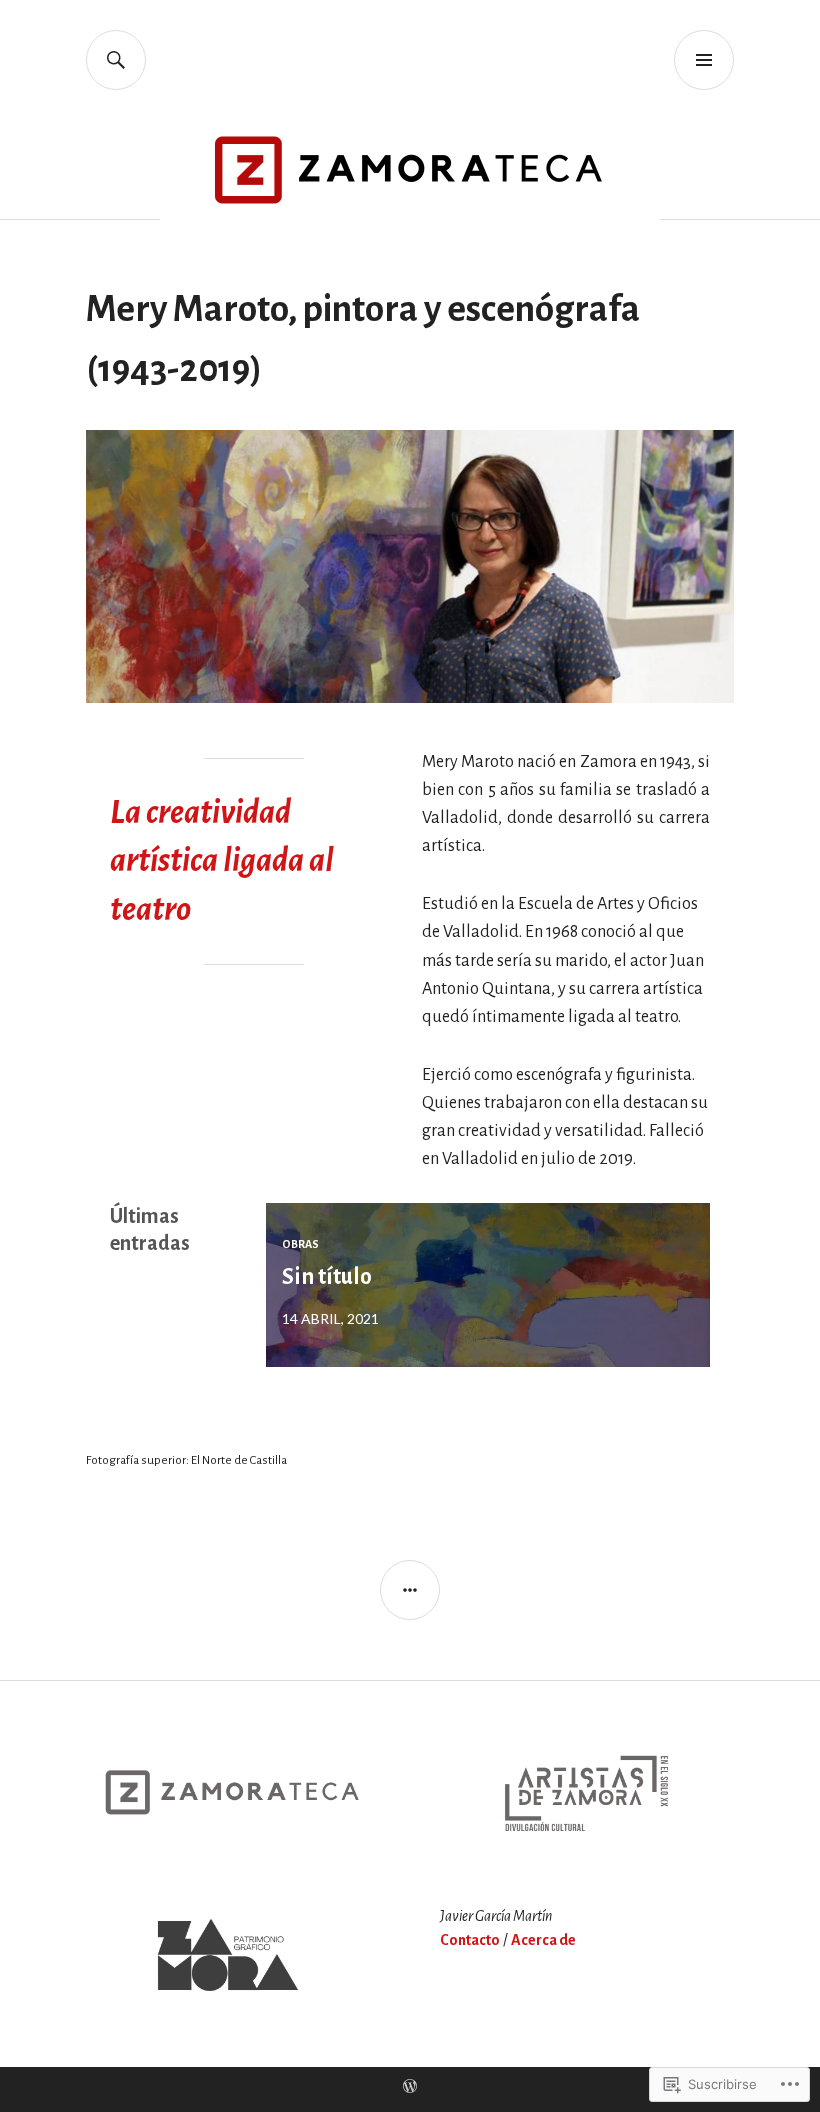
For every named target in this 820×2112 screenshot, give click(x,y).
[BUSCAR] (116, 60)
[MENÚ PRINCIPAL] (704, 60)
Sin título (327, 1277)
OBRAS (300, 1244)
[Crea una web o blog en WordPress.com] (410, 2088)
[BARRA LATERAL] (410, 1590)
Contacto (470, 1940)
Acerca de (543, 1940)
